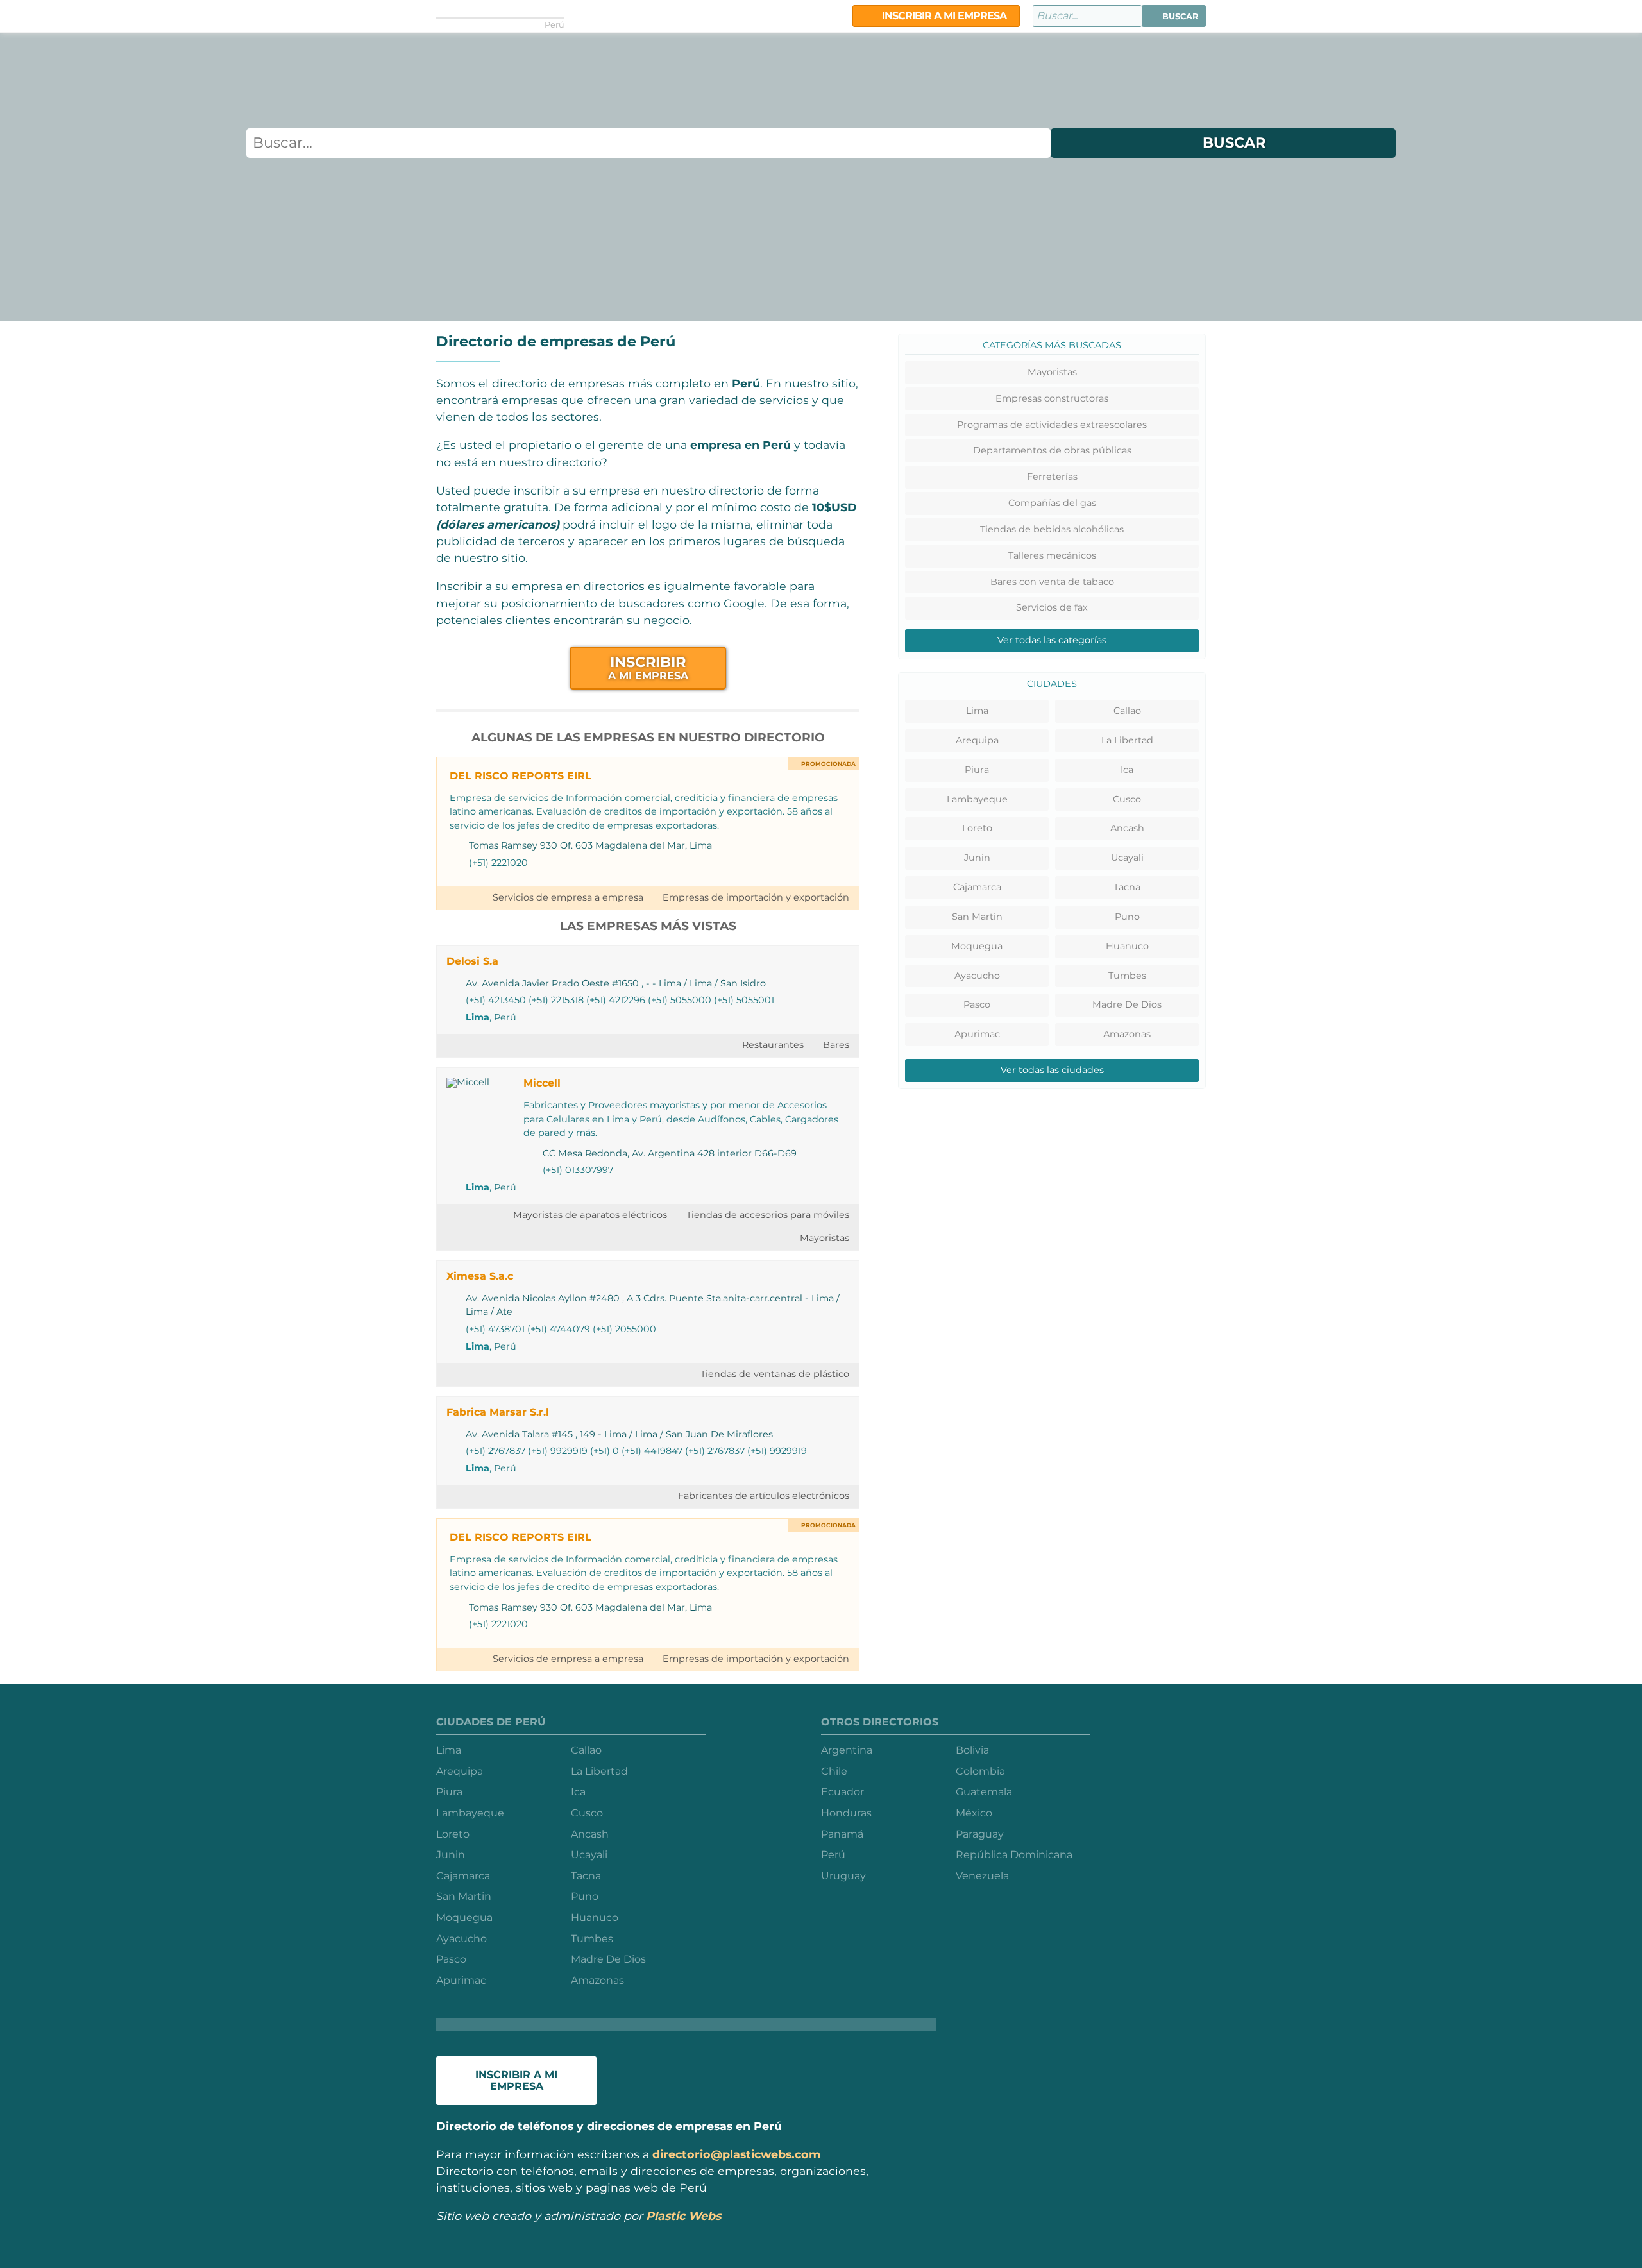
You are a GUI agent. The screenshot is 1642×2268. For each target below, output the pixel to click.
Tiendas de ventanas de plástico (775, 1374)
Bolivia (972, 1750)
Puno (1127, 917)
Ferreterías (1052, 477)
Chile (834, 1771)
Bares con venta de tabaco (1052, 582)
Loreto (977, 828)
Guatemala (984, 1792)
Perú (833, 1855)
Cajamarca (977, 887)
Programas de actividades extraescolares (1052, 425)
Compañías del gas (1052, 503)
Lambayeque (977, 799)
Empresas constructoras (1052, 398)
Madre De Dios (1127, 1004)
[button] (1174, 16)
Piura (977, 770)
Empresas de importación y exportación (756, 897)
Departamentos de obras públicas (1052, 450)
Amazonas (1127, 1034)
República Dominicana (1014, 1855)
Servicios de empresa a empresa (568, 897)
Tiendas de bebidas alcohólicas (1052, 529)
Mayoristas (825, 1238)
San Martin (977, 917)
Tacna (1127, 887)
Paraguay (980, 1834)
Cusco (1127, 799)
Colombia (980, 1771)
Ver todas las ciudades (1052, 1070)
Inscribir (648, 667)
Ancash (1127, 828)
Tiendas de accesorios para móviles (768, 1215)
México (974, 1813)
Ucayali (1127, 858)
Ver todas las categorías (1052, 640)
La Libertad (1127, 740)
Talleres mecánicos (1052, 555)
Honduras (846, 1813)
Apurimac (977, 1034)
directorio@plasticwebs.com (736, 2154)
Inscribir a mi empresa (943, 16)
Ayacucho (977, 976)
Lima (478, 1017)
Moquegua (977, 946)
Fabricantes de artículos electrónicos (764, 1496)
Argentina (847, 1750)
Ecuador (842, 1792)
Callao (1127, 711)
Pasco (977, 1004)
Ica (1127, 770)
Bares (836, 1045)
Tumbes (1127, 976)
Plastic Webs (683, 2216)
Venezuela (982, 1876)
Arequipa (977, 740)
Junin (977, 858)
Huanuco (1127, 946)
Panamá (842, 1834)
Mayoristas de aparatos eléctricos (590, 1215)
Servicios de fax (1052, 607)
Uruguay (843, 1876)
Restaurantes (773, 1045)
